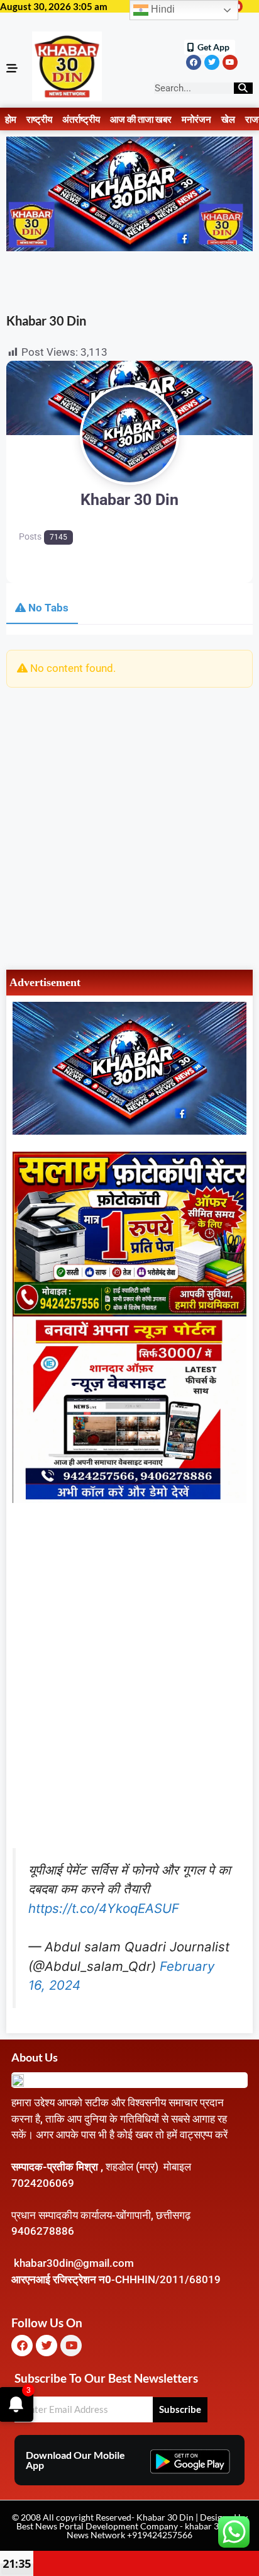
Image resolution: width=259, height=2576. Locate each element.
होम (11, 119)
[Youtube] (230, 62)
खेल (228, 119)
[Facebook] (194, 62)
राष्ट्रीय (39, 119)
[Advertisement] (129, 827)
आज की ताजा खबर (141, 119)
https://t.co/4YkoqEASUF (104, 1908)
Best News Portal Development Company (97, 2526)
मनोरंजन (196, 119)
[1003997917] (129, 1131)
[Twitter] (212, 62)
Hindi (162, 9)
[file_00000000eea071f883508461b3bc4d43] (129, 1499)
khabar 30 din (212, 2526)
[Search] (243, 88)
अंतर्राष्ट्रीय (81, 119)
